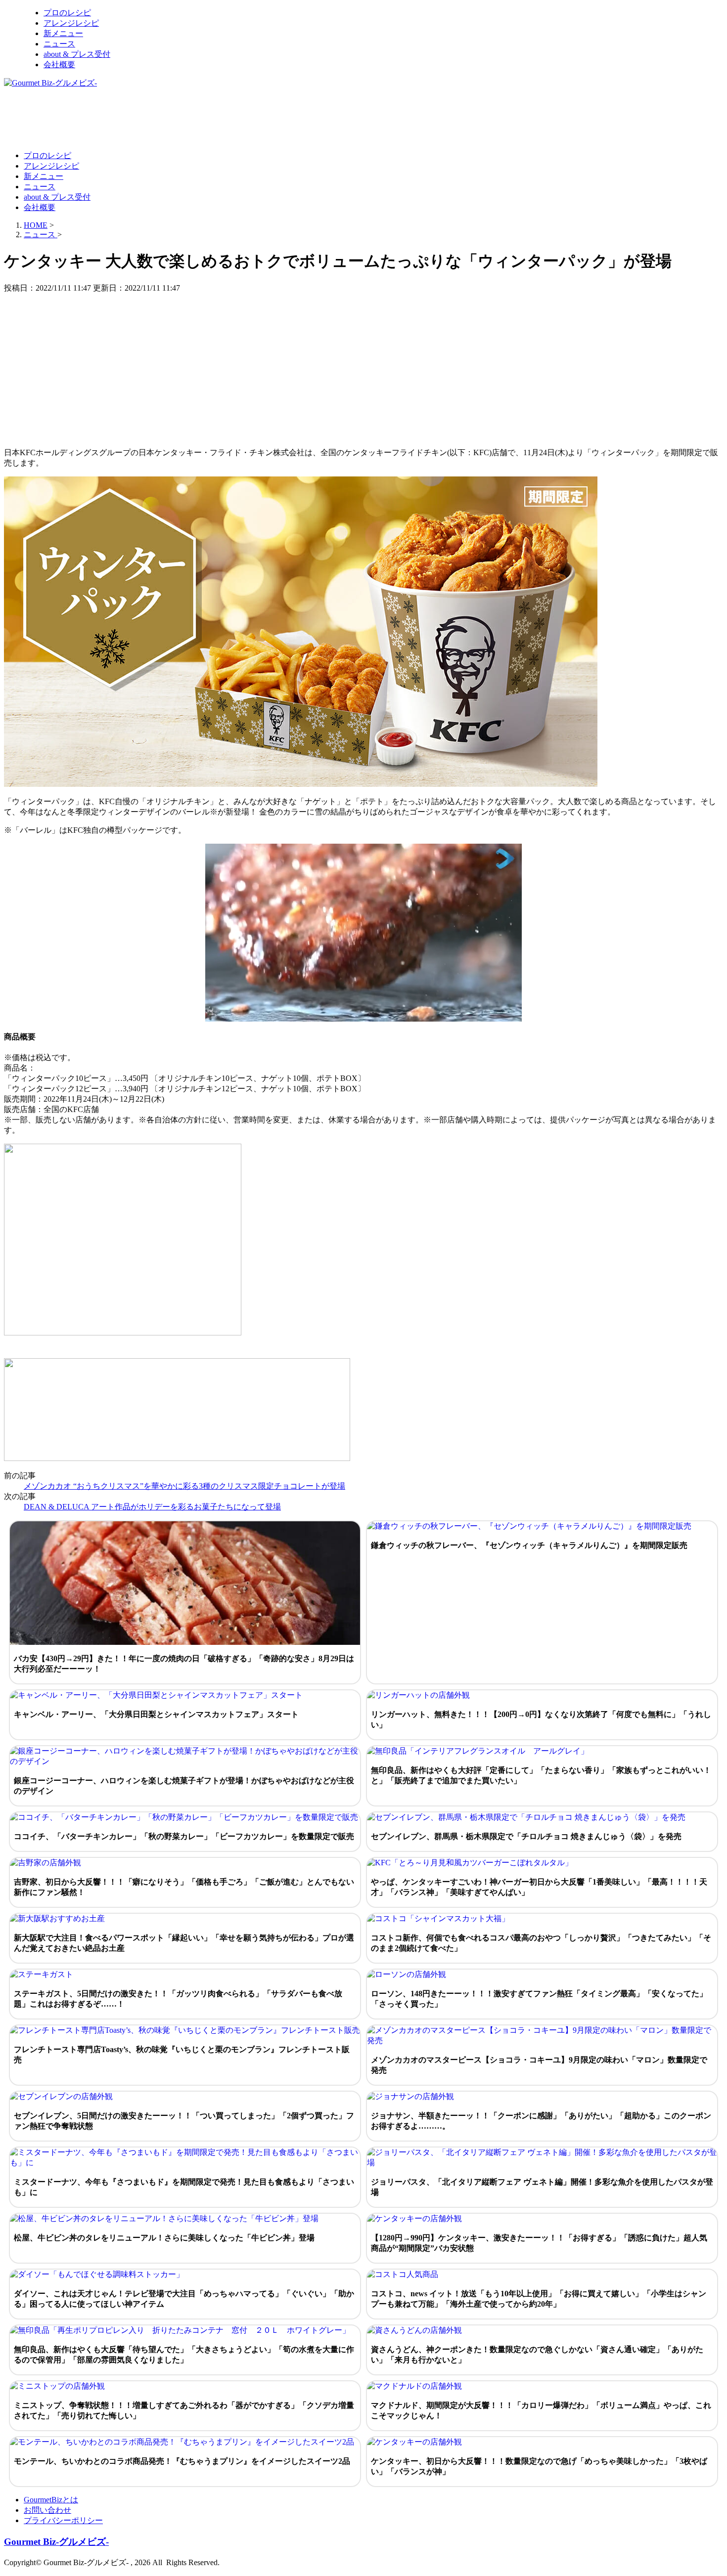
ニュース (59, 44)
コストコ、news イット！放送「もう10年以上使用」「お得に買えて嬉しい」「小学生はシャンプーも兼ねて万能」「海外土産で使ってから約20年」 (539, 2299)
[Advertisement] (184, 119)
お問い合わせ (47, 2510)
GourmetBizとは (51, 2500)
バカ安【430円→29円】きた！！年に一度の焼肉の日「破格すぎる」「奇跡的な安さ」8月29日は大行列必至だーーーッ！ (184, 1664)
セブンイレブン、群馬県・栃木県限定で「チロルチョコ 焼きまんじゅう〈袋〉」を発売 (526, 1836)
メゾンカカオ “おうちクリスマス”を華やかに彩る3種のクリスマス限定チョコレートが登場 (184, 1486)
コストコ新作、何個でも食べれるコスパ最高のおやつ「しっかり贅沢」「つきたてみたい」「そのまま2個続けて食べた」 (541, 1943)
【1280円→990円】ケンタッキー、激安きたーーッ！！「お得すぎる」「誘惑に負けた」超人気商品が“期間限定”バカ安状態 (539, 2243)
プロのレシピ (67, 13)
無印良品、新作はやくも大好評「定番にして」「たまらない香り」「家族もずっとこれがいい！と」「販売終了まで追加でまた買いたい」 (541, 1775)
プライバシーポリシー (63, 2520)
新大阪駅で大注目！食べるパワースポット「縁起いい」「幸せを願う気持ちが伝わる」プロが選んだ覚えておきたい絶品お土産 (184, 1943)
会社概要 (59, 64)
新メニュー (63, 33)
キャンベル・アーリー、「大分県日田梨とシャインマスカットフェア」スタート (156, 1714)
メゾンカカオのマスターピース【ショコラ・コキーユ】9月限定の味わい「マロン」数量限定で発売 (539, 2065)
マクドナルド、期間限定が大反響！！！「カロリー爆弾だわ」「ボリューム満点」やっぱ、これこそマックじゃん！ (541, 2410)
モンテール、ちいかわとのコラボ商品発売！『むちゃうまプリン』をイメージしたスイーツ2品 (182, 2461)
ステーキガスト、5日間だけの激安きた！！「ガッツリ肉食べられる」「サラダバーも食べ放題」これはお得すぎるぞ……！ (178, 1999)
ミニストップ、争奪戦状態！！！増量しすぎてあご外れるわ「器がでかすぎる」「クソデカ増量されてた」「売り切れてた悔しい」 (184, 2410)
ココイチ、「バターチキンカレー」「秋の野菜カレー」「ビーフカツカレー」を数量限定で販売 (184, 1836)
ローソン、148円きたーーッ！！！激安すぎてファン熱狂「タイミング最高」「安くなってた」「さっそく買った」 (539, 1999)
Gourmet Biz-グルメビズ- (56, 2542)
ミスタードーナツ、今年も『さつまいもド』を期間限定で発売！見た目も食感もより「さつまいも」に (184, 2187)
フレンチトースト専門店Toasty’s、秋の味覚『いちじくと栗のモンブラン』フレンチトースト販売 (182, 2055)
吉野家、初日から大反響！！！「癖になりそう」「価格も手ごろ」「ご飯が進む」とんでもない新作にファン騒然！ (184, 1887)
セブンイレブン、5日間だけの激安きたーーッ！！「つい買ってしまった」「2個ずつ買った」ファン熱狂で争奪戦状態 (184, 2121)
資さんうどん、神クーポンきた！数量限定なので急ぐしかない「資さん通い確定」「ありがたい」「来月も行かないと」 (537, 2355)
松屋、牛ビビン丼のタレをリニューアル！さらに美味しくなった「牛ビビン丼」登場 (164, 2238)
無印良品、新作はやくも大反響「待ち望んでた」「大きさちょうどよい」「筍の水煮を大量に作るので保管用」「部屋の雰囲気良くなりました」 (184, 2355)
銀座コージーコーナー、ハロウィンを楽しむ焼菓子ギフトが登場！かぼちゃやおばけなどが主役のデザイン (184, 1786)
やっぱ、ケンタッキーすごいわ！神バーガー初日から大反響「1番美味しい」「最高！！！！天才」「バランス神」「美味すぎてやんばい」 (539, 1887)
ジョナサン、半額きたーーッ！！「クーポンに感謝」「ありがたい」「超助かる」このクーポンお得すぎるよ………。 (541, 2121)
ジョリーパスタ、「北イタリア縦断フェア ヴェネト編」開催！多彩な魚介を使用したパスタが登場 (542, 2187)
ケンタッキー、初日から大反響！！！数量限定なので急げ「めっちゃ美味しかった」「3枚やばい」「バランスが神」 (539, 2466)
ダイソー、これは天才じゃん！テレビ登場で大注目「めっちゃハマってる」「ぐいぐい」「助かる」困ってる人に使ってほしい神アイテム (184, 2299)
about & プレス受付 (77, 54)
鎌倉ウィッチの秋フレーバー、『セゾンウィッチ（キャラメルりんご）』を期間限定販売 (529, 1545)
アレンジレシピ (71, 23)
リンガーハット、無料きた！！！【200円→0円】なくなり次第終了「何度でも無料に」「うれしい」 (541, 1719)
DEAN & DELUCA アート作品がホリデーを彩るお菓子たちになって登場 (152, 1507)
